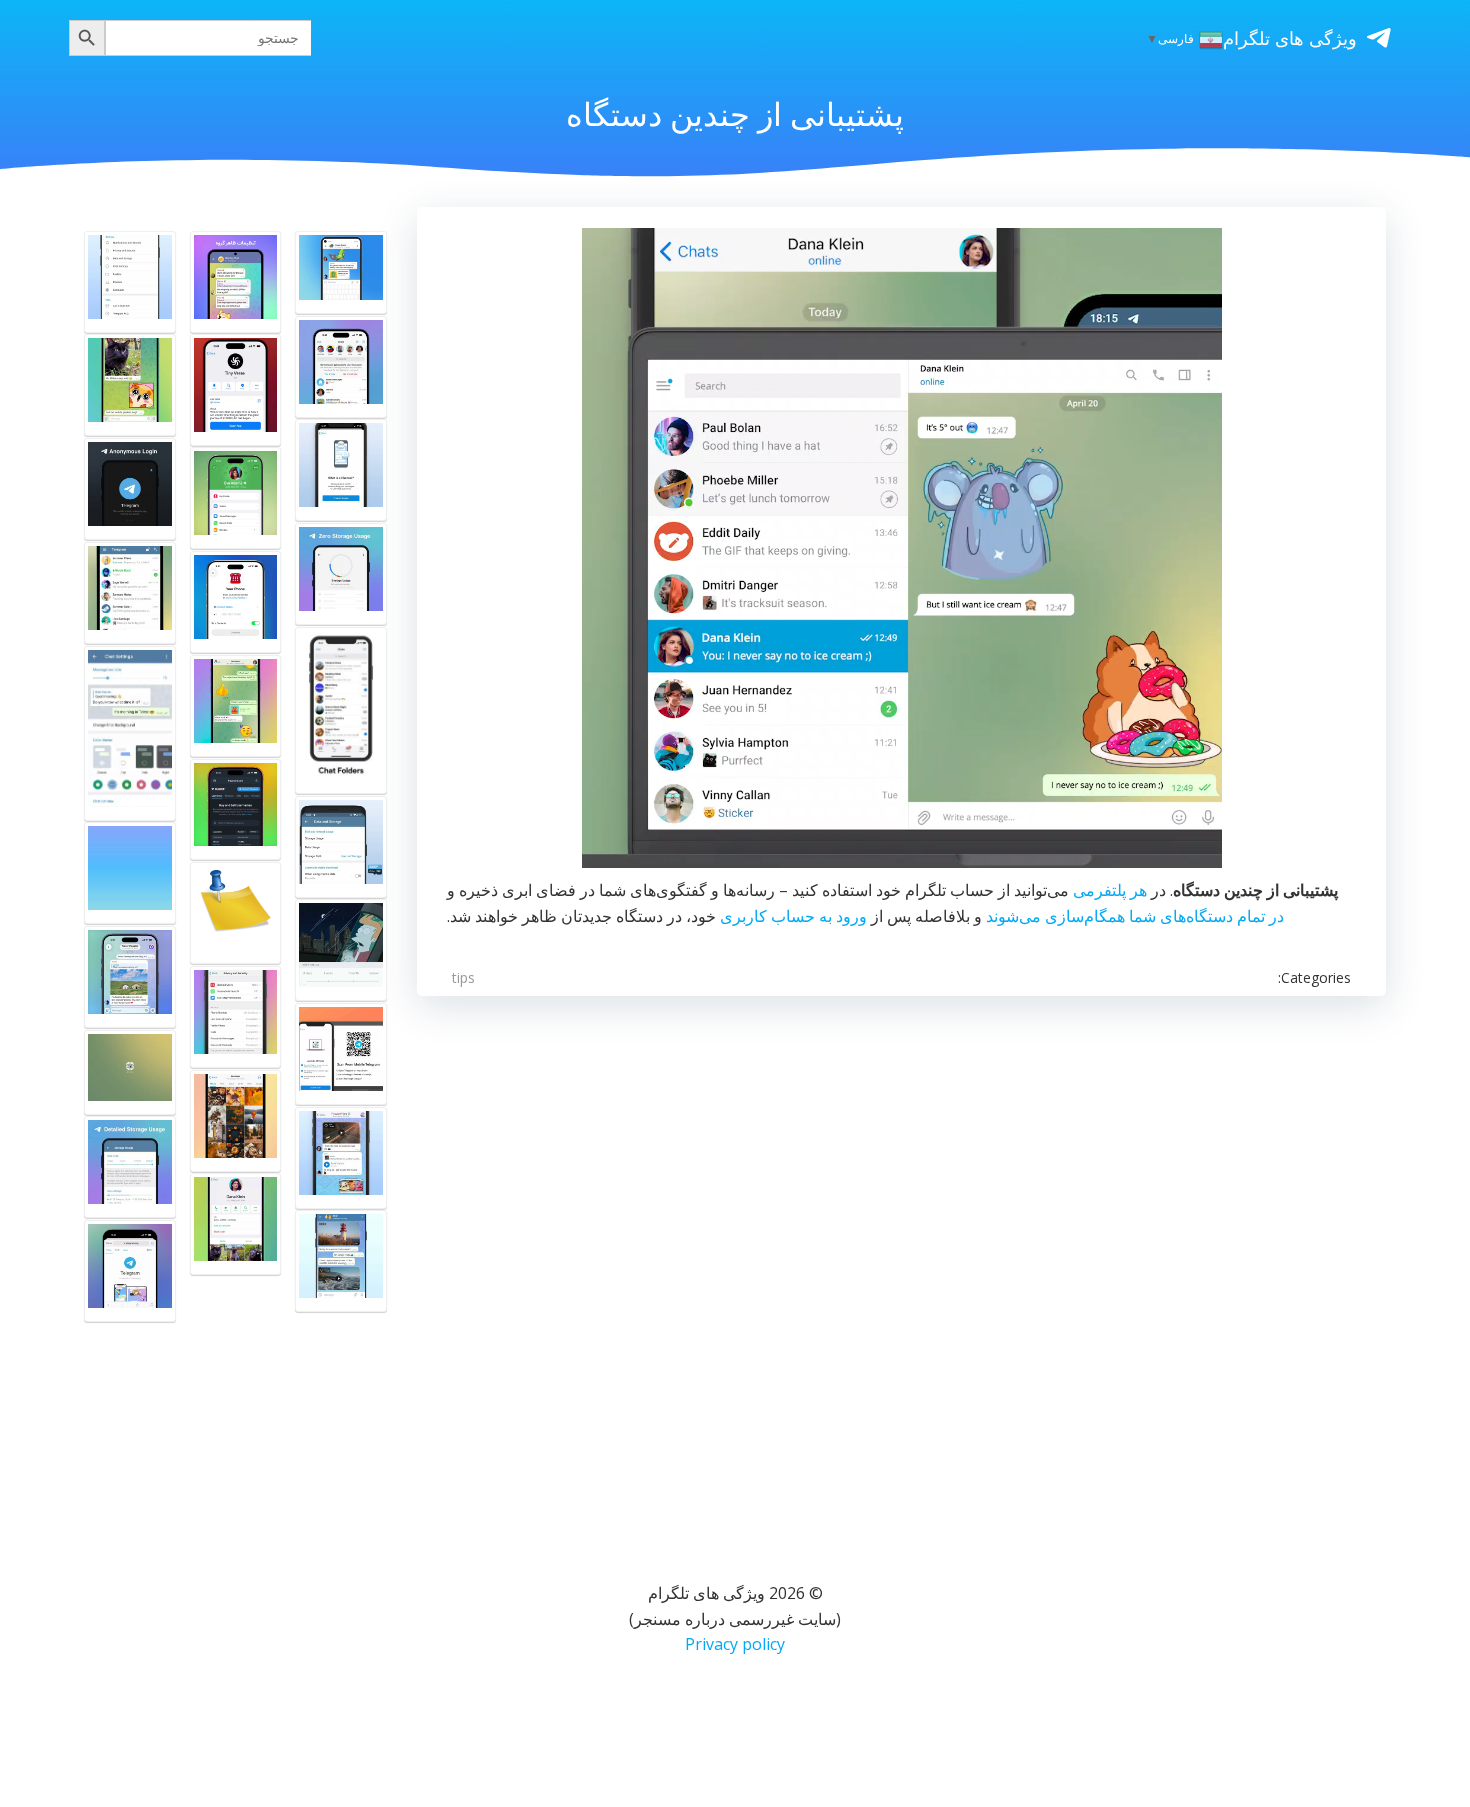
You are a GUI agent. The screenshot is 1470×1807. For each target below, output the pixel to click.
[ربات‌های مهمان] (130, 977)
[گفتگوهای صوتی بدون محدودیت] (130, 873)
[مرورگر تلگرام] (130, 1271)
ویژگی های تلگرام (1290, 38)
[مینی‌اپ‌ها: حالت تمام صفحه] (236, 389)
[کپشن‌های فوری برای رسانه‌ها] (130, 385)
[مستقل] (341, 272)
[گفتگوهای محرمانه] (236, 1224)
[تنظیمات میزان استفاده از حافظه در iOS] (341, 1158)
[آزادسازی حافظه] (341, 1261)
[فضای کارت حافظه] (341, 847)
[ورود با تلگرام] (236, 810)
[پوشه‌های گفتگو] (341, 710)
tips (463, 977)
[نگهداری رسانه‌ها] (341, 950)
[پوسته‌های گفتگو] (236, 706)
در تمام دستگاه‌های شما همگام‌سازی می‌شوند (1135, 916)
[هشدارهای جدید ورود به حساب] (341, 367)
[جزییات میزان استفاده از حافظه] (130, 1167)
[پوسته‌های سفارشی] (130, 733)
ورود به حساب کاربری (793, 916)
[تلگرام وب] (130, 1072)
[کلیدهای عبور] (236, 498)
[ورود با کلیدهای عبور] (236, 602)
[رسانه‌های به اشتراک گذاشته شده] (236, 1121)
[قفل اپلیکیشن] (130, 593)
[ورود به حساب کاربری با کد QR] (341, 1054)
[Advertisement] (901, 1263)
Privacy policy (735, 1644)
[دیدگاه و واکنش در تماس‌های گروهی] (236, 913)
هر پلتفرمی (1110, 890)
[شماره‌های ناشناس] (130, 489)
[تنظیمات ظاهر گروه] (236, 282)
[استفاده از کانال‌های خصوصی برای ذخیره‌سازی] (341, 470)
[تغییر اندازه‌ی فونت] (130, 282)
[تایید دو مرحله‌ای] (236, 1017)
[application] (902, 548)
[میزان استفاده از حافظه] (341, 574)
